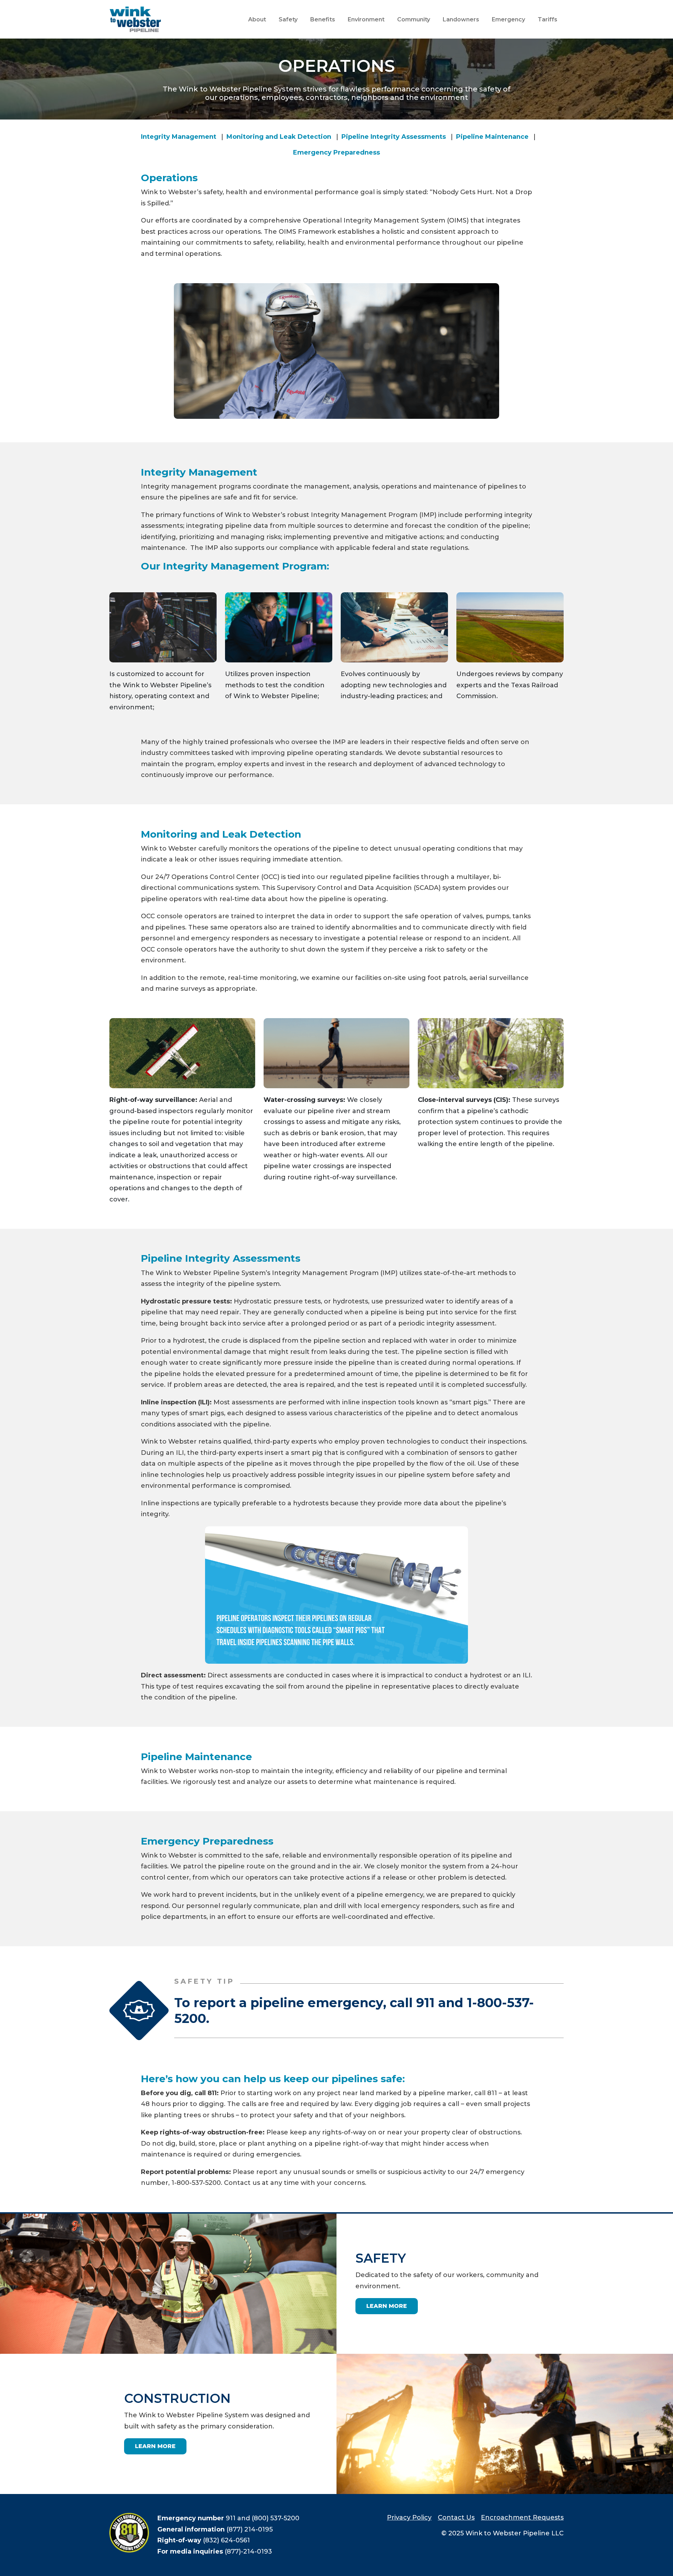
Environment (366, 19)
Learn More (387, 2306)
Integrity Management (179, 137)
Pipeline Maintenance (492, 137)
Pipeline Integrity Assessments (394, 137)
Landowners (461, 19)
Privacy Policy (409, 2517)
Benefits (323, 19)
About (257, 19)
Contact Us (456, 2517)
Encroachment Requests (522, 2517)
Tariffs (548, 19)
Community (414, 19)
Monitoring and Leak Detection (279, 137)
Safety (288, 19)
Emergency (508, 19)
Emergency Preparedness (336, 152)
